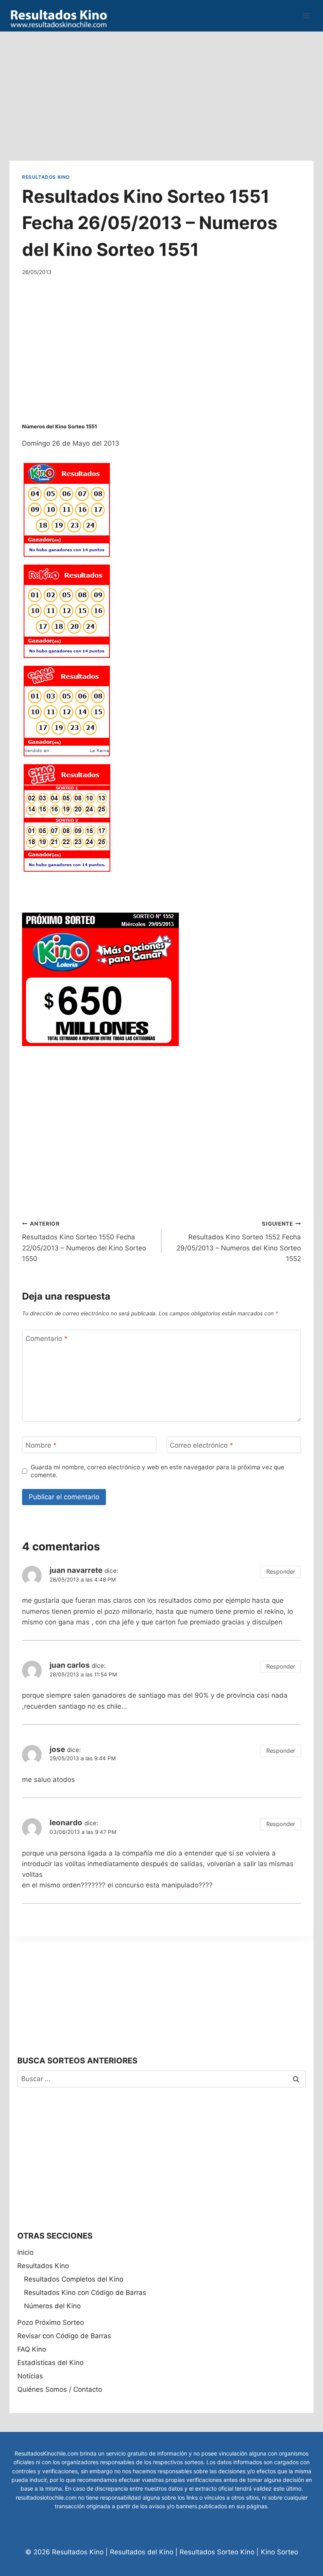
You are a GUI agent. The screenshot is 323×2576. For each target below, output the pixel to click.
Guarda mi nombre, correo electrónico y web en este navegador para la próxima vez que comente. (158, 1471)
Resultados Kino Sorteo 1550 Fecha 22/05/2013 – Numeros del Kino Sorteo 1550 (84, 1242)
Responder (281, 1571)
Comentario (47, 1339)
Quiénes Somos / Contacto (60, 2389)
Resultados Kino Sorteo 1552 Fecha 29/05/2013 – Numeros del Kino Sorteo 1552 (239, 1242)
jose (57, 1749)
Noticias (30, 2376)
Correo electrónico (201, 1445)
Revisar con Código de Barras (64, 2336)
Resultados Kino (46, 177)
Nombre (41, 1445)
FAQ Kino (32, 2349)
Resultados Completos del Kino (74, 2279)
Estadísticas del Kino (50, 2363)
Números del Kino (52, 2306)
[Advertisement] (161, 87)
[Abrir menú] (306, 16)
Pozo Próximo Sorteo (51, 2322)
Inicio (25, 2252)
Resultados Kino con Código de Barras (85, 2293)
